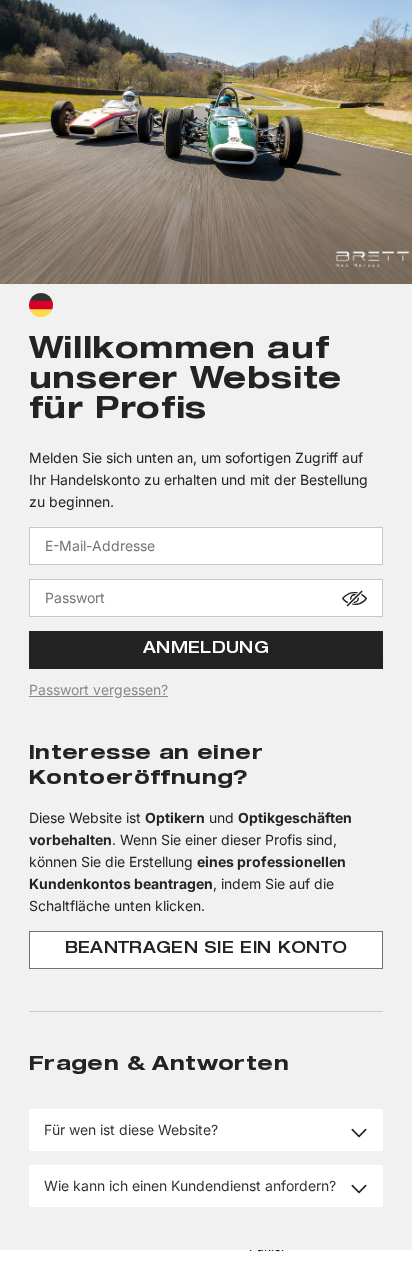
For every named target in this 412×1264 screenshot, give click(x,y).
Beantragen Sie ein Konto (206, 950)
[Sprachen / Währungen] (41, 305)
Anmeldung (206, 650)
